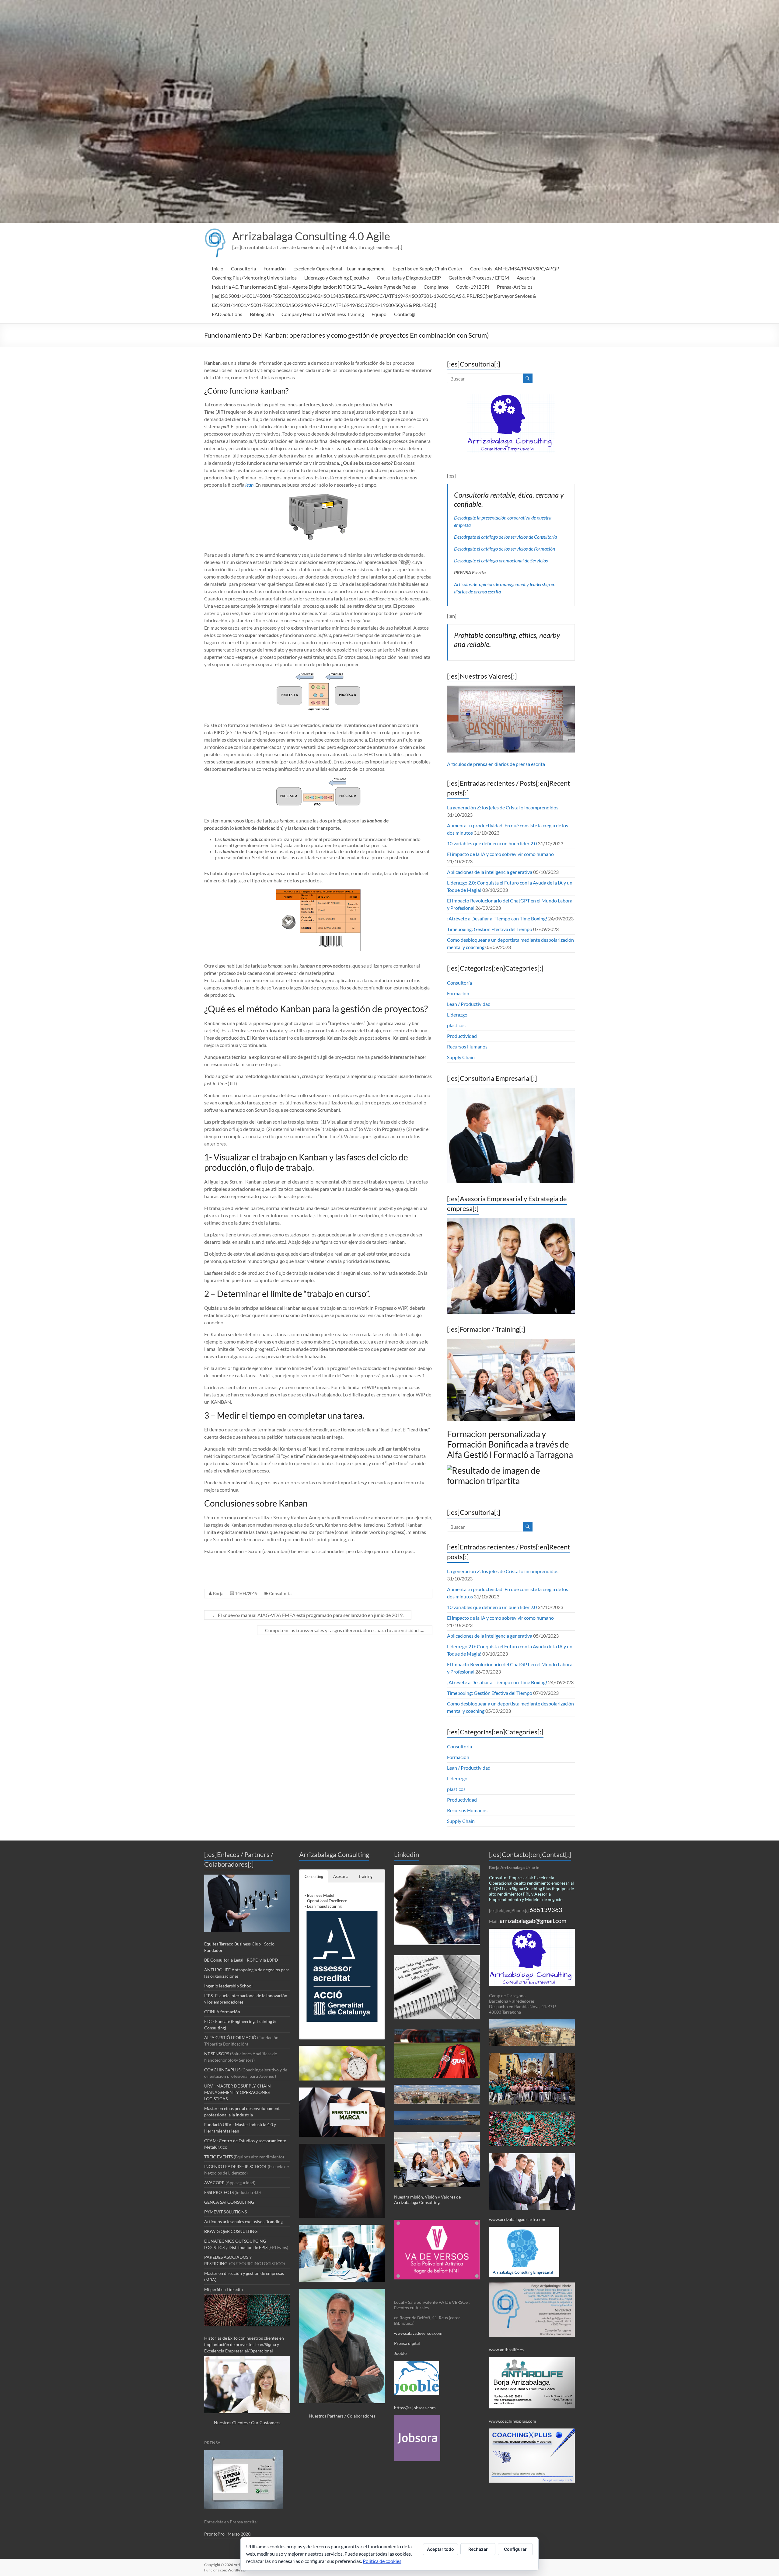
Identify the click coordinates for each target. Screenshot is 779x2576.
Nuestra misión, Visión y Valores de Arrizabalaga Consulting (427, 2200)
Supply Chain (461, 1057)
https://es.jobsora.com (415, 2408)
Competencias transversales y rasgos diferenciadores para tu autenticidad (345, 1630)
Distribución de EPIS (248, 2247)
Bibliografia (262, 314)
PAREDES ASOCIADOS (227, 2257)
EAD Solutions (227, 314)
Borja (218, 1593)
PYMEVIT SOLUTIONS (225, 2212)
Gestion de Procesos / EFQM (479, 278)
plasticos (456, 1025)
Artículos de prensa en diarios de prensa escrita (496, 764)
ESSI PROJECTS (219, 2192)
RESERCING (216, 2263)
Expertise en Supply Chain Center (428, 268)
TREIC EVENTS (218, 2157)
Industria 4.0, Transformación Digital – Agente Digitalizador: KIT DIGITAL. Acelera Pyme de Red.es (314, 287)
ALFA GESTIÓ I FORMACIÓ (231, 2037)
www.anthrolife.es (506, 2350)
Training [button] (365, 1876)
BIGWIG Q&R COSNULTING (231, 2231)
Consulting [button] (314, 1876)
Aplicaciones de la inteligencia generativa (490, 872)
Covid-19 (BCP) (473, 287)
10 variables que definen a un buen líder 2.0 (492, 843)
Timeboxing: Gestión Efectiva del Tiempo (490, 929)
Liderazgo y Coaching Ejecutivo (337, 278)
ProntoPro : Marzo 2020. (228, 2534)
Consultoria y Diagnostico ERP (409, 278)
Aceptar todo (440, 2549)
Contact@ (405, 314)
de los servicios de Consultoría (527, 537)
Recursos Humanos (467, 1046)
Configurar (515, 2549)
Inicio (218, 268)
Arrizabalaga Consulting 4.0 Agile (311, 236)
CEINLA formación (222, 2012)
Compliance (436, 287)
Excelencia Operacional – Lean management (339, 268)
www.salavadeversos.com (419, 2333)
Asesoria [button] (341, 1876)
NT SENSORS (217, 2054)
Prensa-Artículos (515, 287)
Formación (275, 268)
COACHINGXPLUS (222, 2070)
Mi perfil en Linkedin (224, 2289)
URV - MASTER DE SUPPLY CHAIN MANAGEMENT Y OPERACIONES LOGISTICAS (238, 2092)
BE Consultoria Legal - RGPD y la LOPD (241, 1960)
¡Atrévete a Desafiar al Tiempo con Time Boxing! (497, 918)
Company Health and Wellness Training (323, 314)
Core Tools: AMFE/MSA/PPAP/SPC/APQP (515, 268)
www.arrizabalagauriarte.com (517, 2219)
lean (249, 485)
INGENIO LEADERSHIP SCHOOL (236, 2166)
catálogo (489, 537)
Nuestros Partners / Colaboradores (342, 2416)
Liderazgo (457, 1015)
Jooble (400, 2353)
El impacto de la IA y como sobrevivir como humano (500, 854)
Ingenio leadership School (228, 1986)
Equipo (379, 314)
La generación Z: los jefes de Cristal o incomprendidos (503, 807)
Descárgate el (468, 537)
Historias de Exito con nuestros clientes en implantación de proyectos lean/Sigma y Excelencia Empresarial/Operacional (244, 2344)
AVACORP (214, 2183)
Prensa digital (407, 2343)
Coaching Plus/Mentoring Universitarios (254, 278)
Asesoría (526, 278)
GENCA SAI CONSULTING (229, 2202)
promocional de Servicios (523, 560)
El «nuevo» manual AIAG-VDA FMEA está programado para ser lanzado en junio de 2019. (308, 1615)
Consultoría (243, 268)
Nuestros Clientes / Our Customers (247, 2423)
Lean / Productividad (469, 1004)
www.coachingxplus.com (513, 2421)
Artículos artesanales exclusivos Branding (243, 2221)
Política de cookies (382, 2561)
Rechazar (478, 2549)
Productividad (462, 1036)
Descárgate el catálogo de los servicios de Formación (505, 549)
